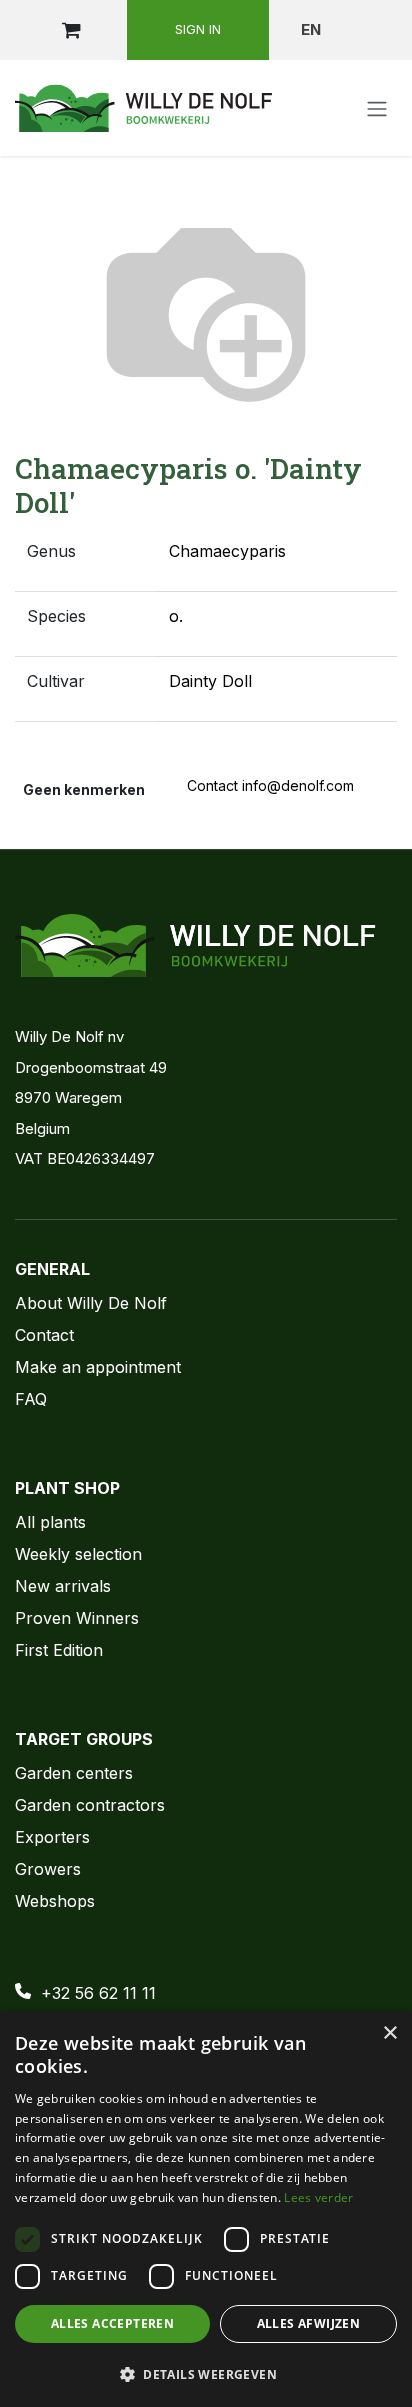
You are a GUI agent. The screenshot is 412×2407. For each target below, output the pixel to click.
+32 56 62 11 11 (98, 1993)
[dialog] (206, 2209)
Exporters (52, 1837)
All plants (50, 1522)
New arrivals (63, 1586)
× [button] (389, 2033)
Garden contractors (90, 1805)
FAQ (31, 1399)
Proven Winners (77, 1618)
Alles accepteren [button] (112, 2323)
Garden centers (74, 1773)
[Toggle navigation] (377, 108)
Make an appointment (98, 1367)
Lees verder (318, 2197)
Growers (48, 1869)
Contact (44, 1335)
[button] (206, 2374)
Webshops (55, 1901)
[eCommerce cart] (71, 30)
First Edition (59, 1650)
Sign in (198, 29)
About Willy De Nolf (91, 1303)
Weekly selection (78, 1554)
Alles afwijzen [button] (309, 2323)
